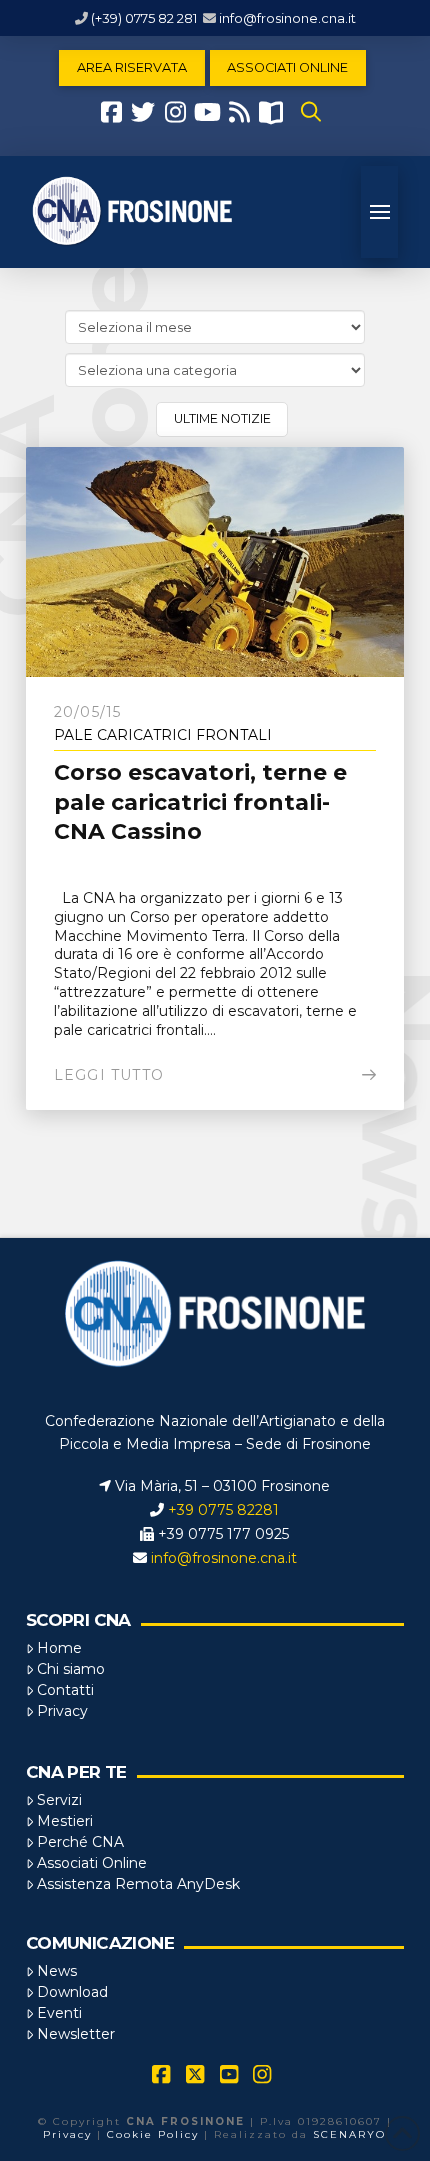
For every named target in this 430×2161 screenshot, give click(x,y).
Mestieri (65, 1821)
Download (72, 1992)
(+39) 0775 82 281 (144, 18)
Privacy (62, 1711)
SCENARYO (349, 2134)
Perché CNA (80, 1842)
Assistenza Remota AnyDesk (138, 1884)
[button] (311, 112)
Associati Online (92, 1863)
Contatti (65, 1690)
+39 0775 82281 (223, 1510)
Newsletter (76, 2034)
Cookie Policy (153, 2134)
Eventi (59, 2013)
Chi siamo (71, 1669)
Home (59, 1648)
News (57, 1971)
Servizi (59, 1800)
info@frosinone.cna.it (287, 18)
